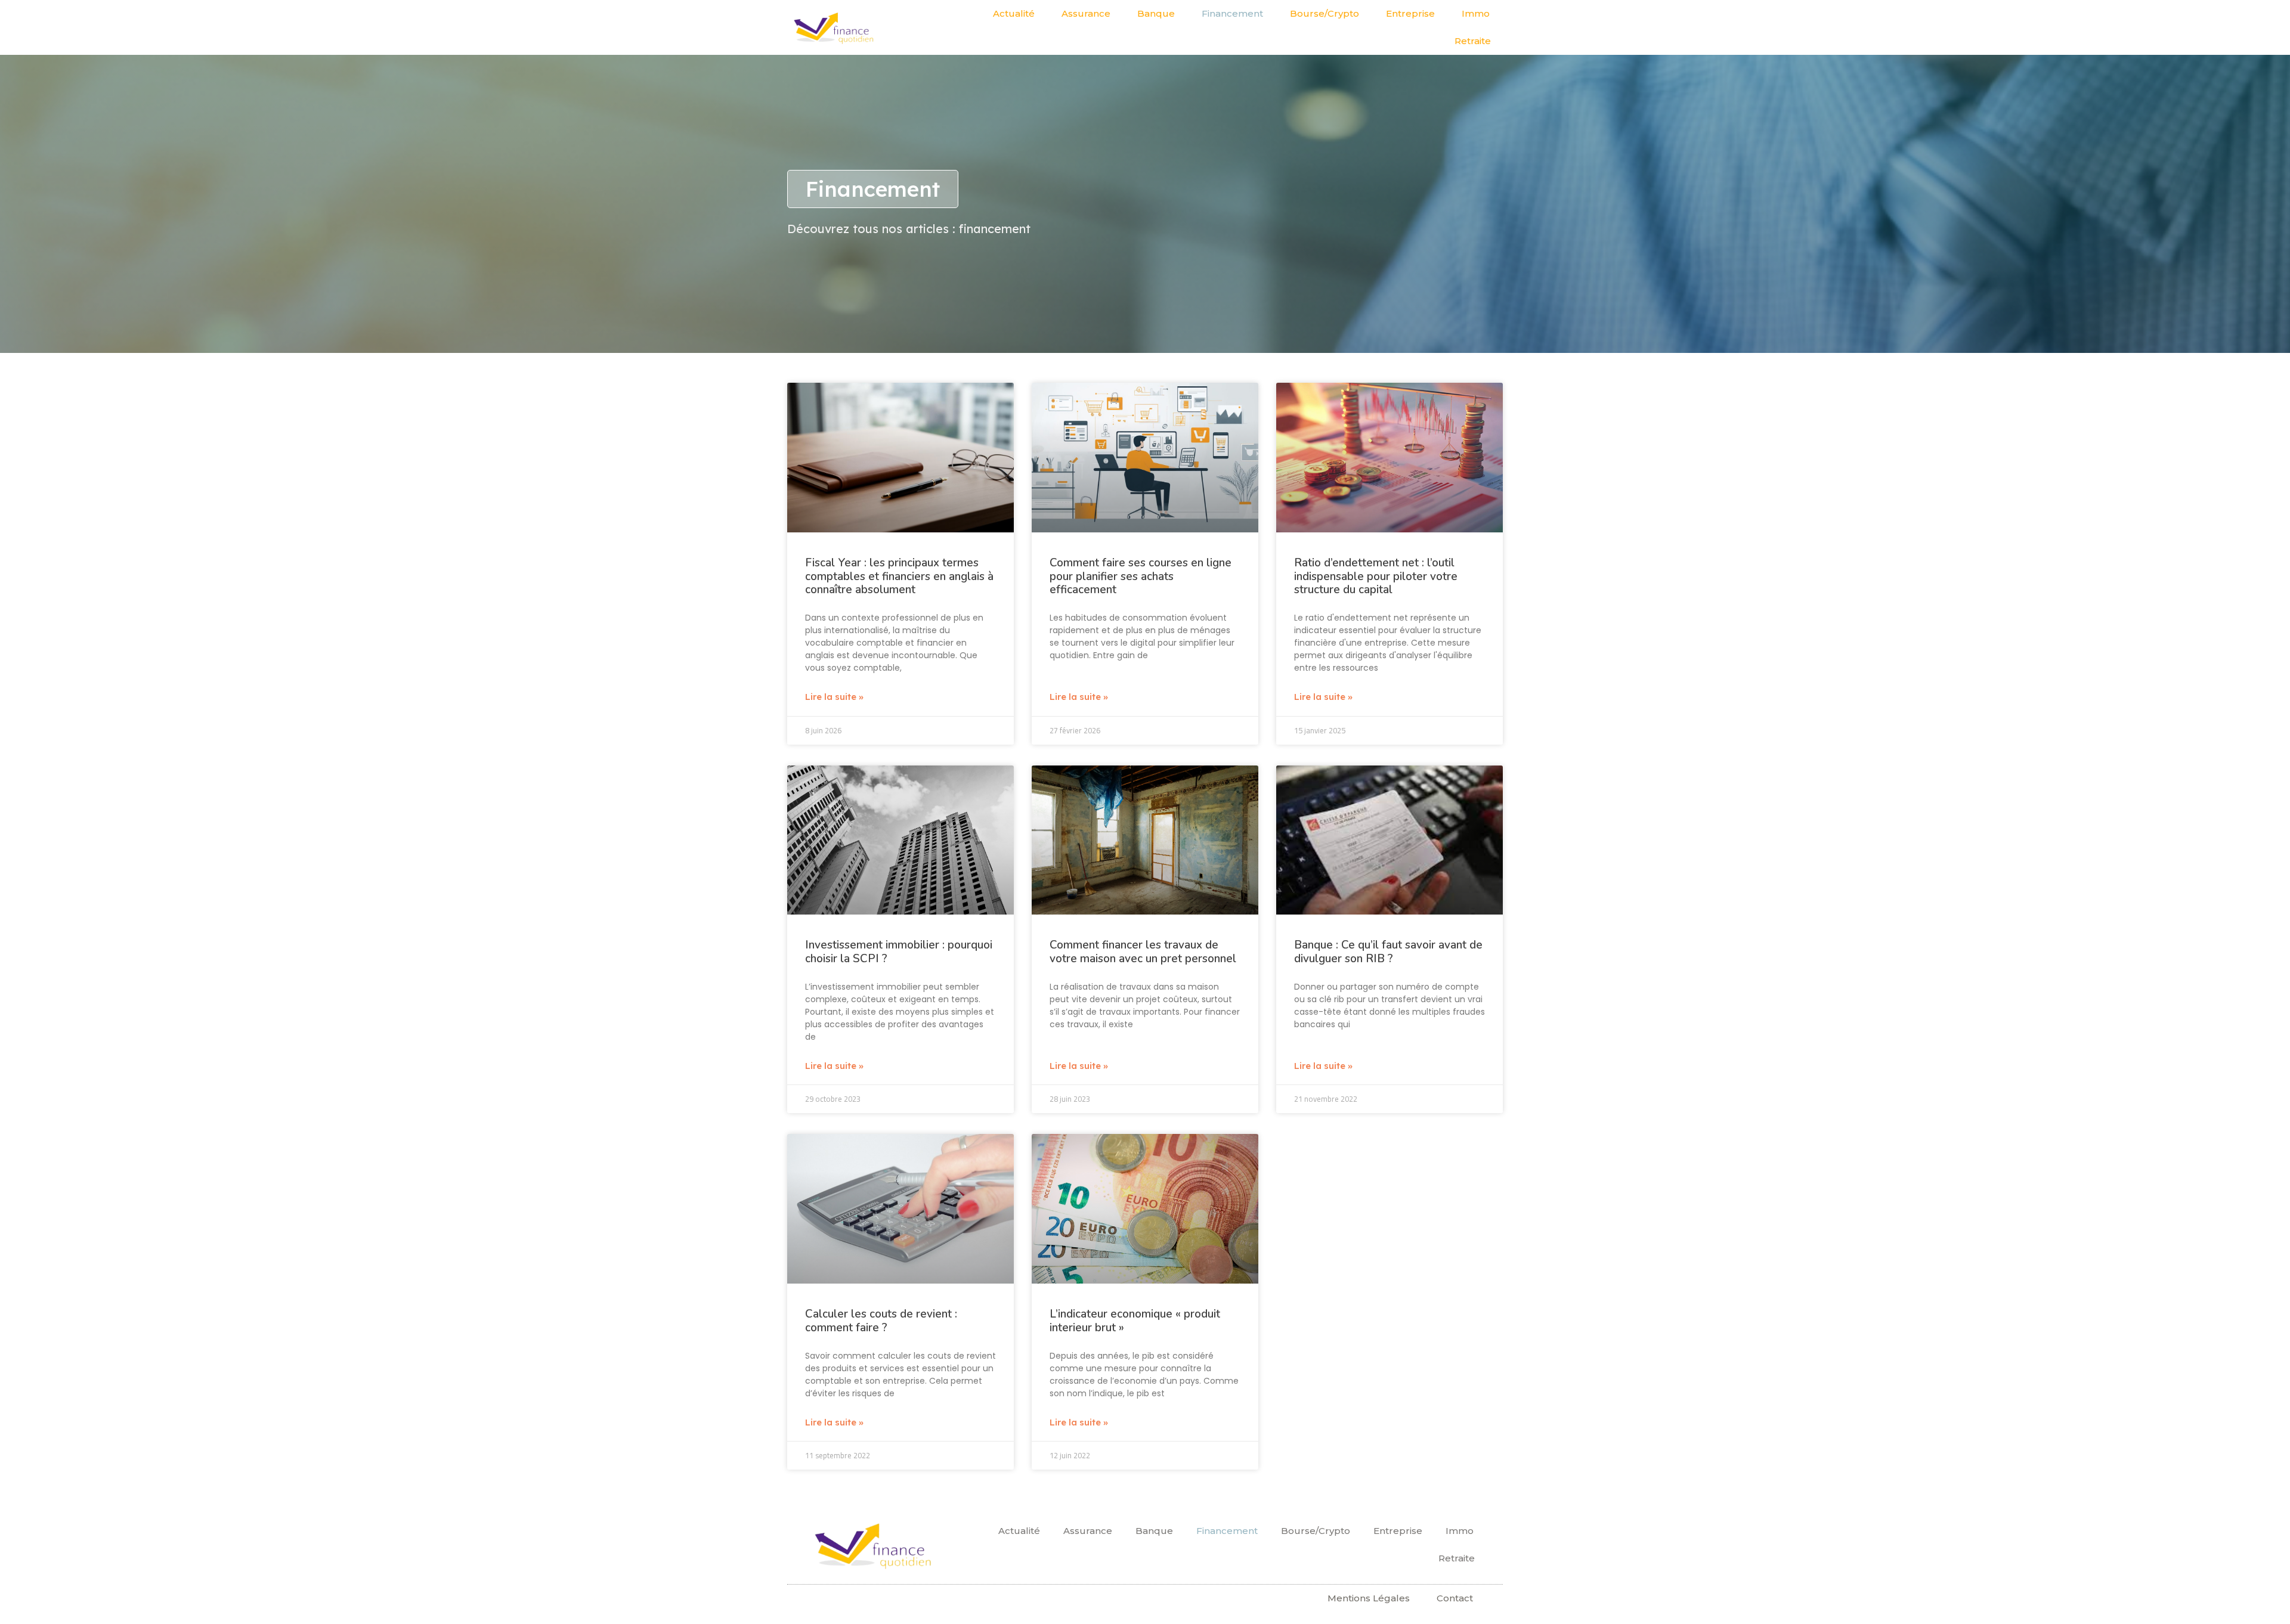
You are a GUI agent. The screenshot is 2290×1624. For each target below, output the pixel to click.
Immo (1476, 13)
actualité (1014, 13)
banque (1156, 13)
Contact (1455, 1598)
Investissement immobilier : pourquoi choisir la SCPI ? (899, 952)
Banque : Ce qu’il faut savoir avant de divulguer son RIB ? (1388, 952)
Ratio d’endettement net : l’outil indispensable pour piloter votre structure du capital (1376, 577)
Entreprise (1410, 13)
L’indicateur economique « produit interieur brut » (1135, 1321)
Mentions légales (1369, 1598)
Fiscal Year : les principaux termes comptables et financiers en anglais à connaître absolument (899, 577)
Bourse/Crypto (1325, 13)
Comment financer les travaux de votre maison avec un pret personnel (1143, 952)
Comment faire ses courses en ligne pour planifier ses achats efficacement (1141, 577)
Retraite (1473, 41)
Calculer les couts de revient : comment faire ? (881, 1321)
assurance (1086, 13)
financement (1232, 13)
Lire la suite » (834, 697)
